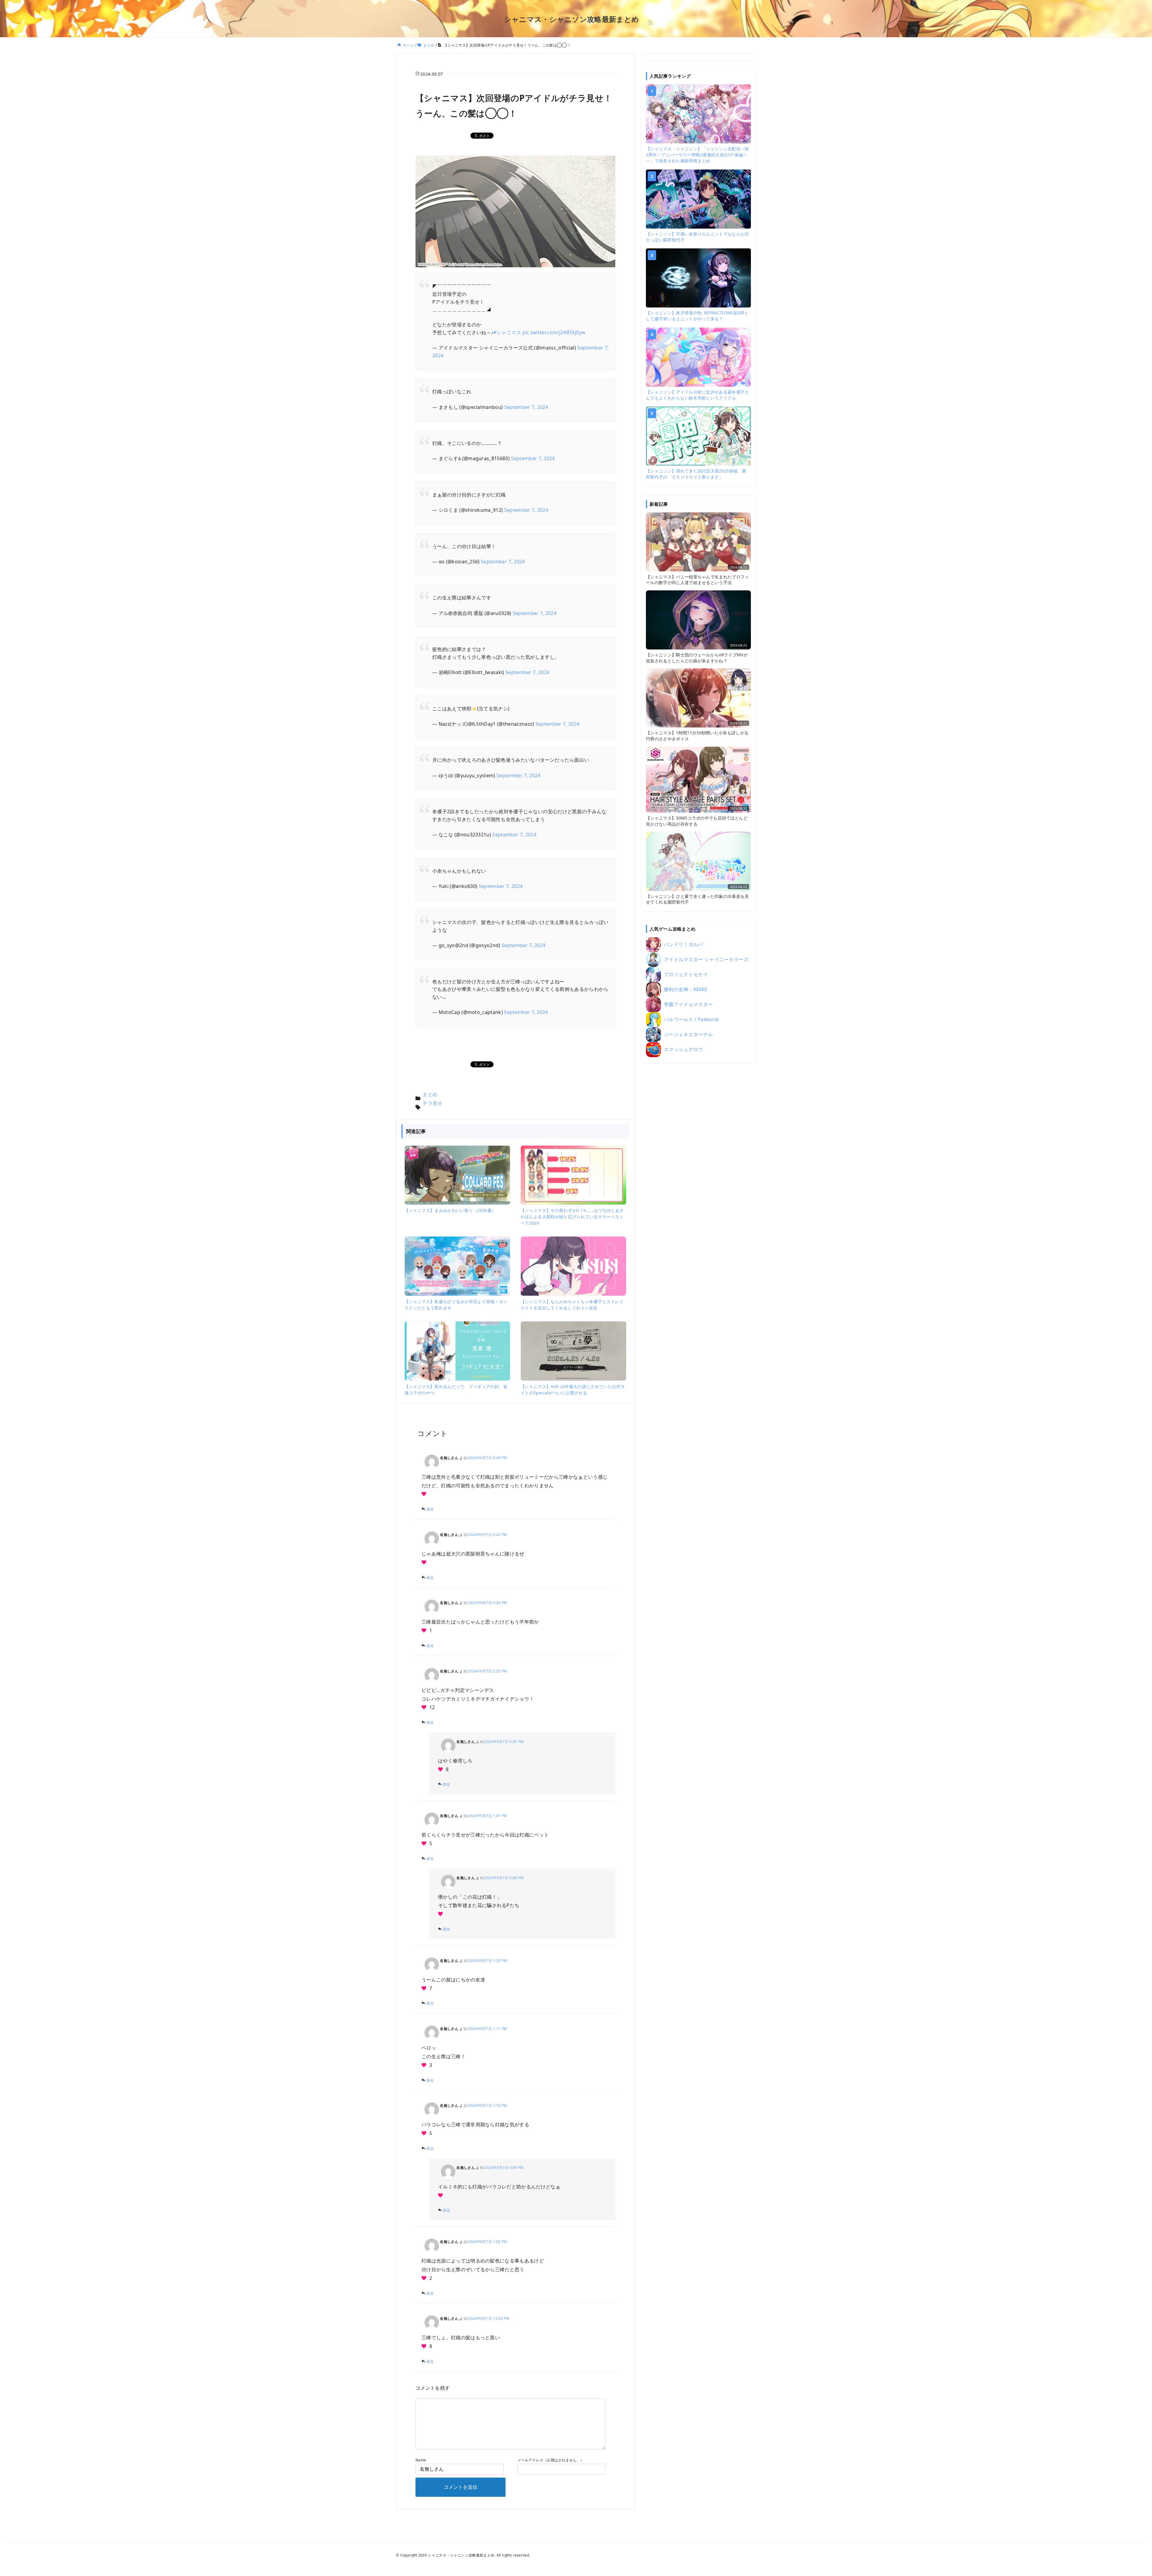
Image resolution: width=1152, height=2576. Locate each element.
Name (421, 2460)
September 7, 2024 (526, 407)
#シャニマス (507, 332)
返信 (430, 1509)
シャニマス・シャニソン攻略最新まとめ (572, 19)
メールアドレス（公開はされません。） (551, 2460)
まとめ (430, 1094)
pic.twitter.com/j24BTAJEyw (554, 332)
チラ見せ (432, 1103)
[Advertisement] (698, 1162)
